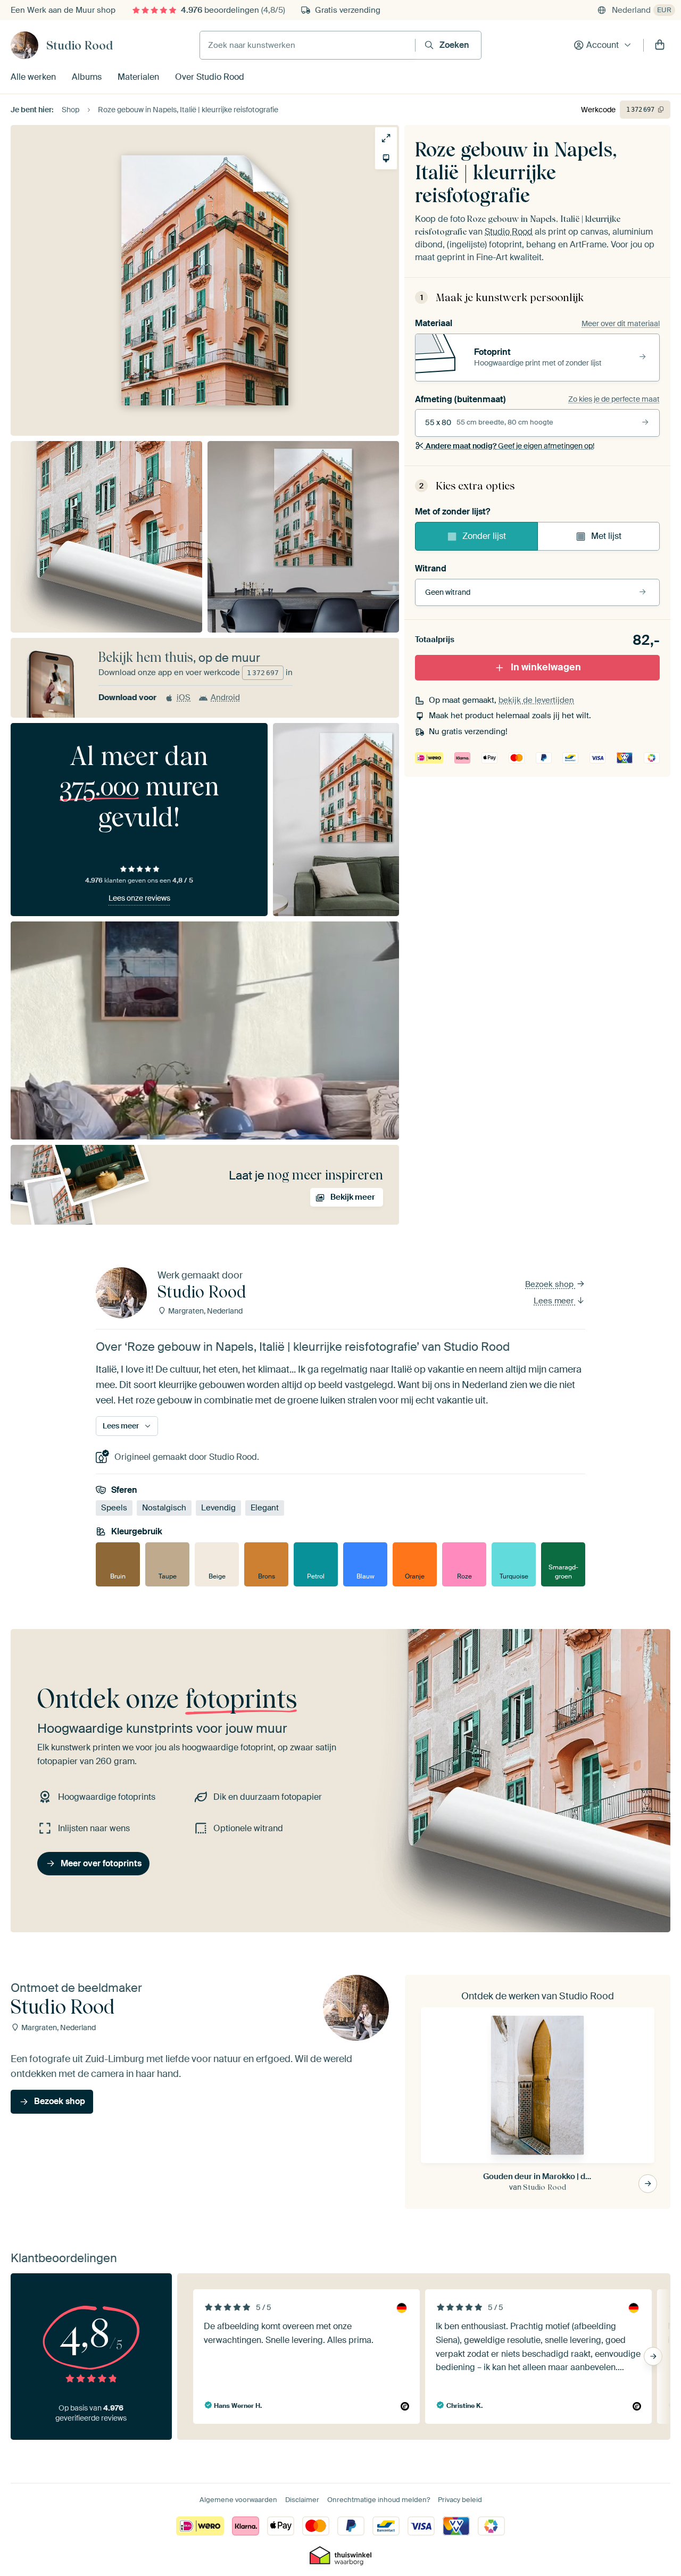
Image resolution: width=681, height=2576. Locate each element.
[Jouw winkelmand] (660, 45)
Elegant (265, 1508)
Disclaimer (302, 2500)
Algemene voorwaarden (238, 2500)
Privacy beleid (460, 2500)
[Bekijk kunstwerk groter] (386, 138)
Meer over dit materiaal (621, 323)
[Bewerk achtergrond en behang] (386, 158)
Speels (114, 1508)
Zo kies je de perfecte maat (614, 399)
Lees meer (555, 1301)
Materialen (138, 77)
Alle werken (33, 77)
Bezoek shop (550, 1284)
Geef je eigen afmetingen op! (510, 446)
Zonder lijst (484, 536)
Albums (87, 77)
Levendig (218, 1508)
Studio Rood (80, 45)
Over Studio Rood (210, 77)
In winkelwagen (546, 667)
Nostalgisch (164, 1508)
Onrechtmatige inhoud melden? (379, 2500)
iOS (184, 697)
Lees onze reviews (139, 898)
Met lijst (606, 536)
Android (225, 697)
